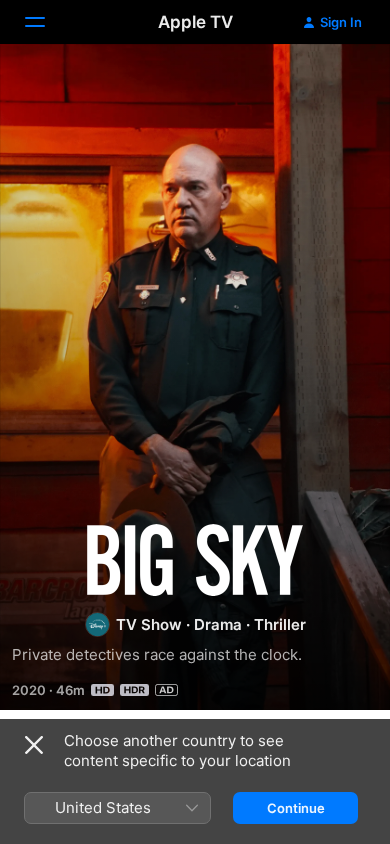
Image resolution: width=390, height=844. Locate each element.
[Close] (34, 745)
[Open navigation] (47, 22)
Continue (296, 808)
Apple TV (195, 22)
